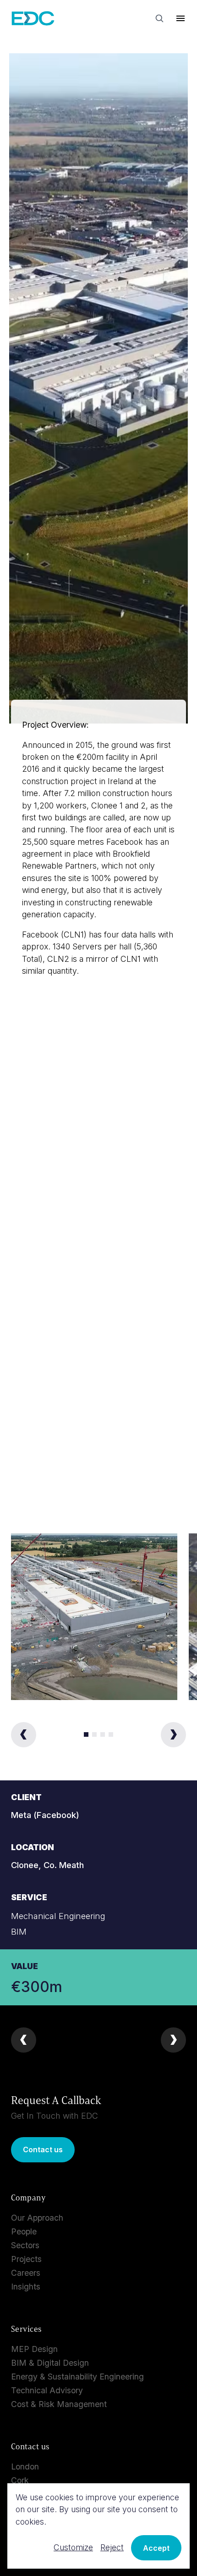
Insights (26, 2287)
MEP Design (34, 2349)
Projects (26, 2259)
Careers (26, 2273)
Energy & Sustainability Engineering (77, 2377)
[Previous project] (24, 2040)
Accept (156, 2548)
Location (33, 1847)
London (25, 2467)
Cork (20, 2480)
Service (29, 1897)
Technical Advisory (47, 2390)
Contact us (43, 2149)
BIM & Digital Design (50, 2363)
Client (26, 1797)
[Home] (33, 19)
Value (25, 1966)
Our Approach (37, 2218)
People (24, 2231)
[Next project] (173, 2040)
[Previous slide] (24, 1735)
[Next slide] (173, 1735)
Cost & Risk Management (59, 2404)
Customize (73, 2547)
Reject (112, 2547)
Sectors (25, 2245)
